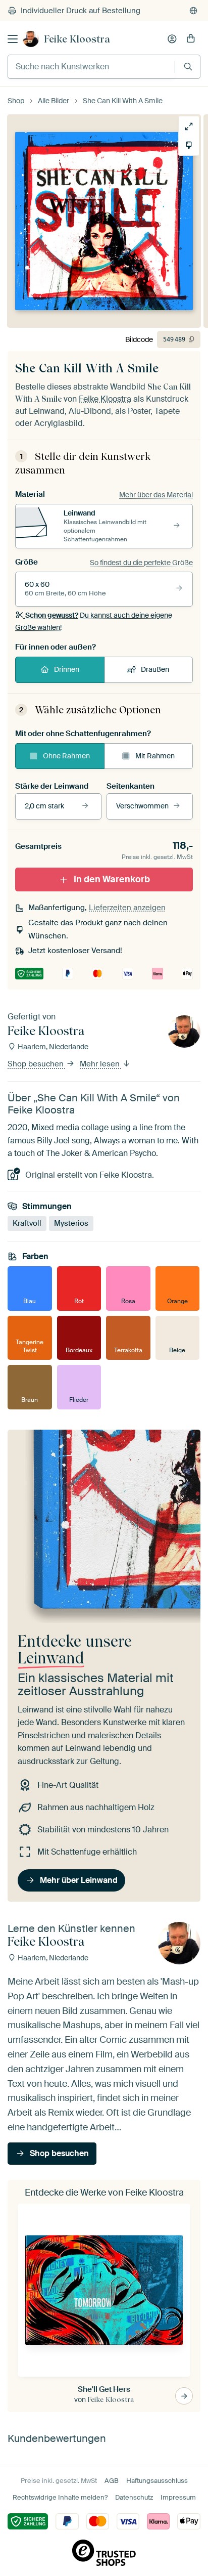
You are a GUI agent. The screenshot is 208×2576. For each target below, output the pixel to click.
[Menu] (13, 39)
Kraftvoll (27, 1223)
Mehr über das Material (156, 495)
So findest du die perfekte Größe (141, 563)
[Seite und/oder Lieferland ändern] (193, 11)
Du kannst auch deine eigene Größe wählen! (94, 621)
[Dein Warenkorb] (191, 39)
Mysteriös (71, 1223)
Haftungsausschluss (157, 2481)
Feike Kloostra (77, 39)
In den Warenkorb (112, 879)
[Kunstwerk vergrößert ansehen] (189, 126)
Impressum (178, 2497)
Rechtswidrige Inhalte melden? (60, 2497)
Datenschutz (134, 2497)
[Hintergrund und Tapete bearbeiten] (189, 145)
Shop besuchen (37, 1064)
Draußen (155, 669)
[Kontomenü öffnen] (172, 39)
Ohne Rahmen (66, 756)
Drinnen (67, 669)
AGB (112, 2481)
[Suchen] (188, 67)
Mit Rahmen (155, 756)
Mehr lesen (101, 1064)
